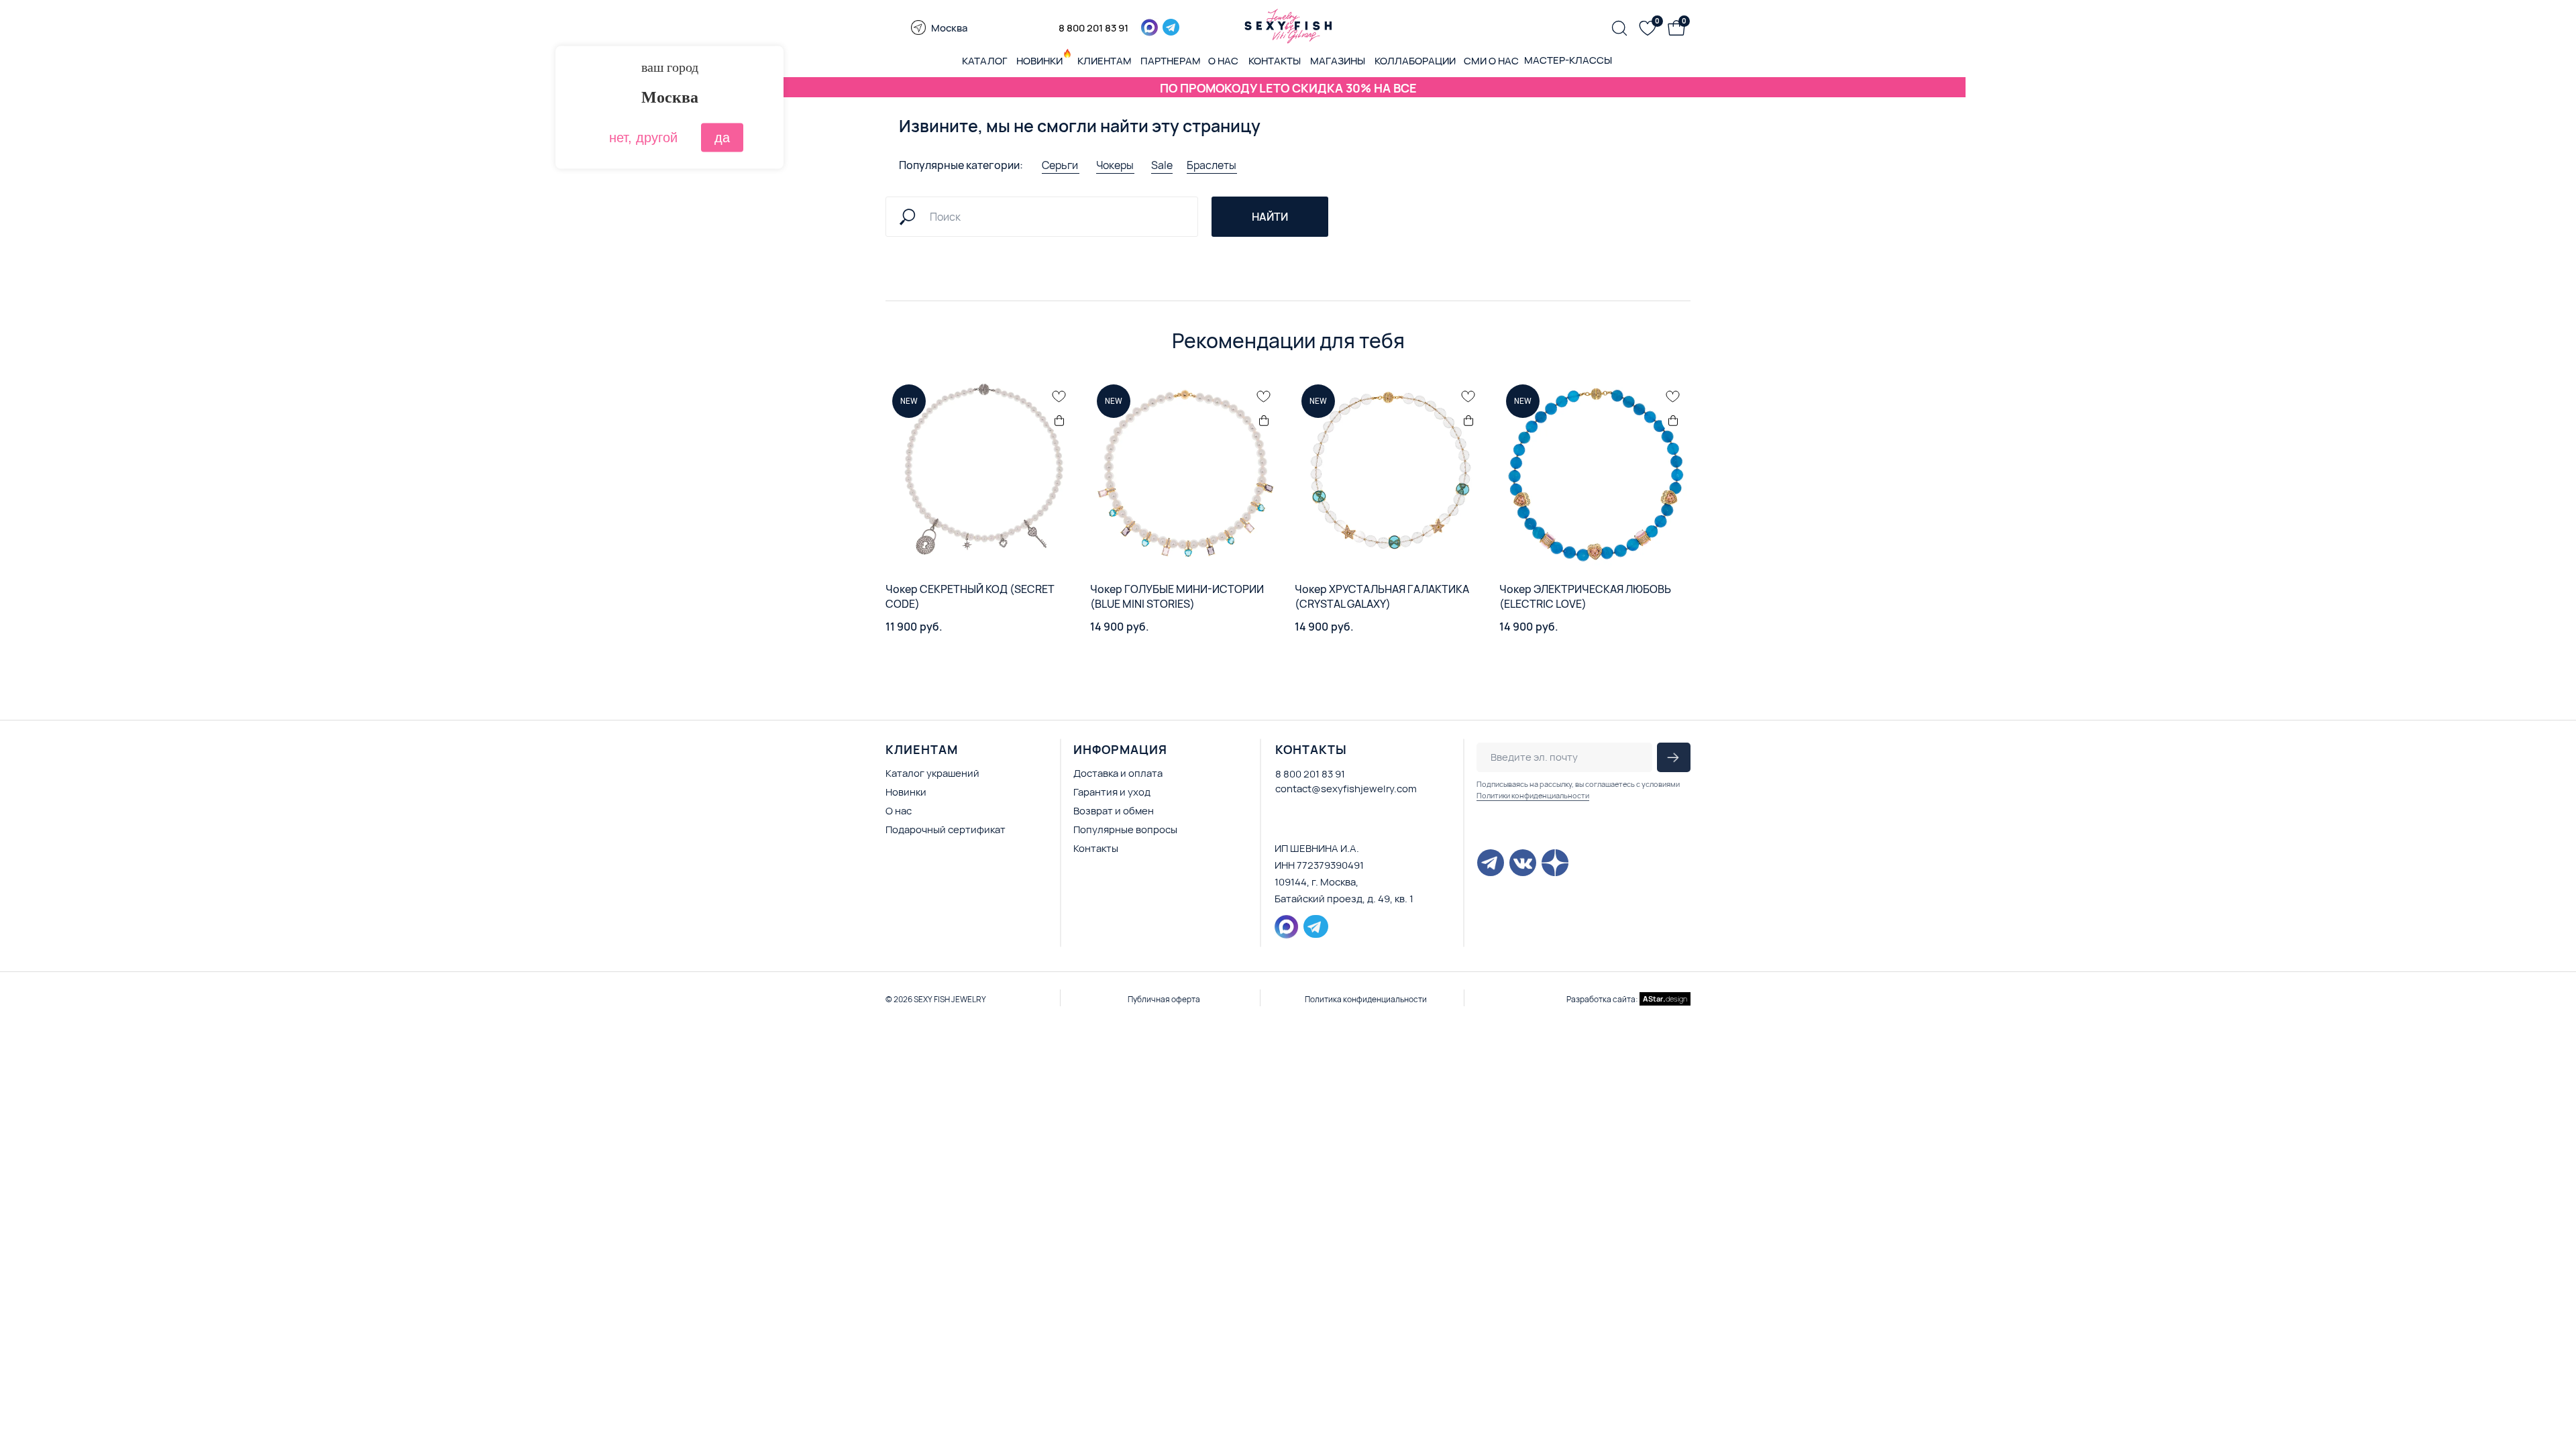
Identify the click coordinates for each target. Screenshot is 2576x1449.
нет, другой (643, 138)
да (722, 138)
